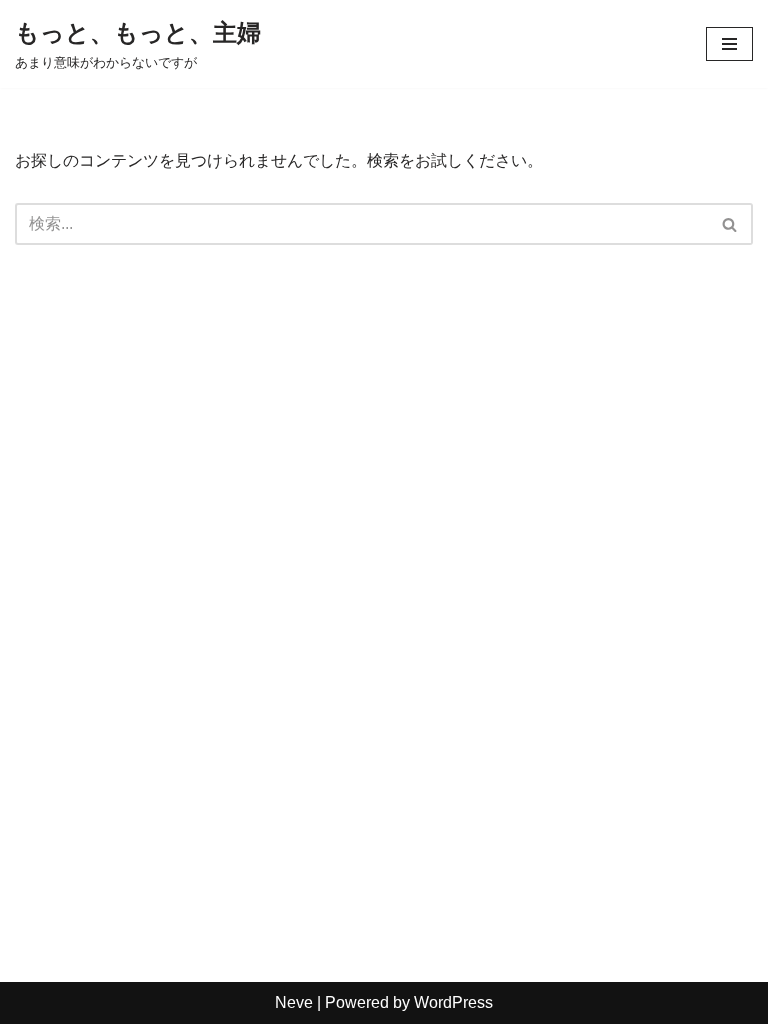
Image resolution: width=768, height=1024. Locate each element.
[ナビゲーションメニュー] (729, 44)
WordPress (453, 1002)
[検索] (730, 224)
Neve (294, 1002)
